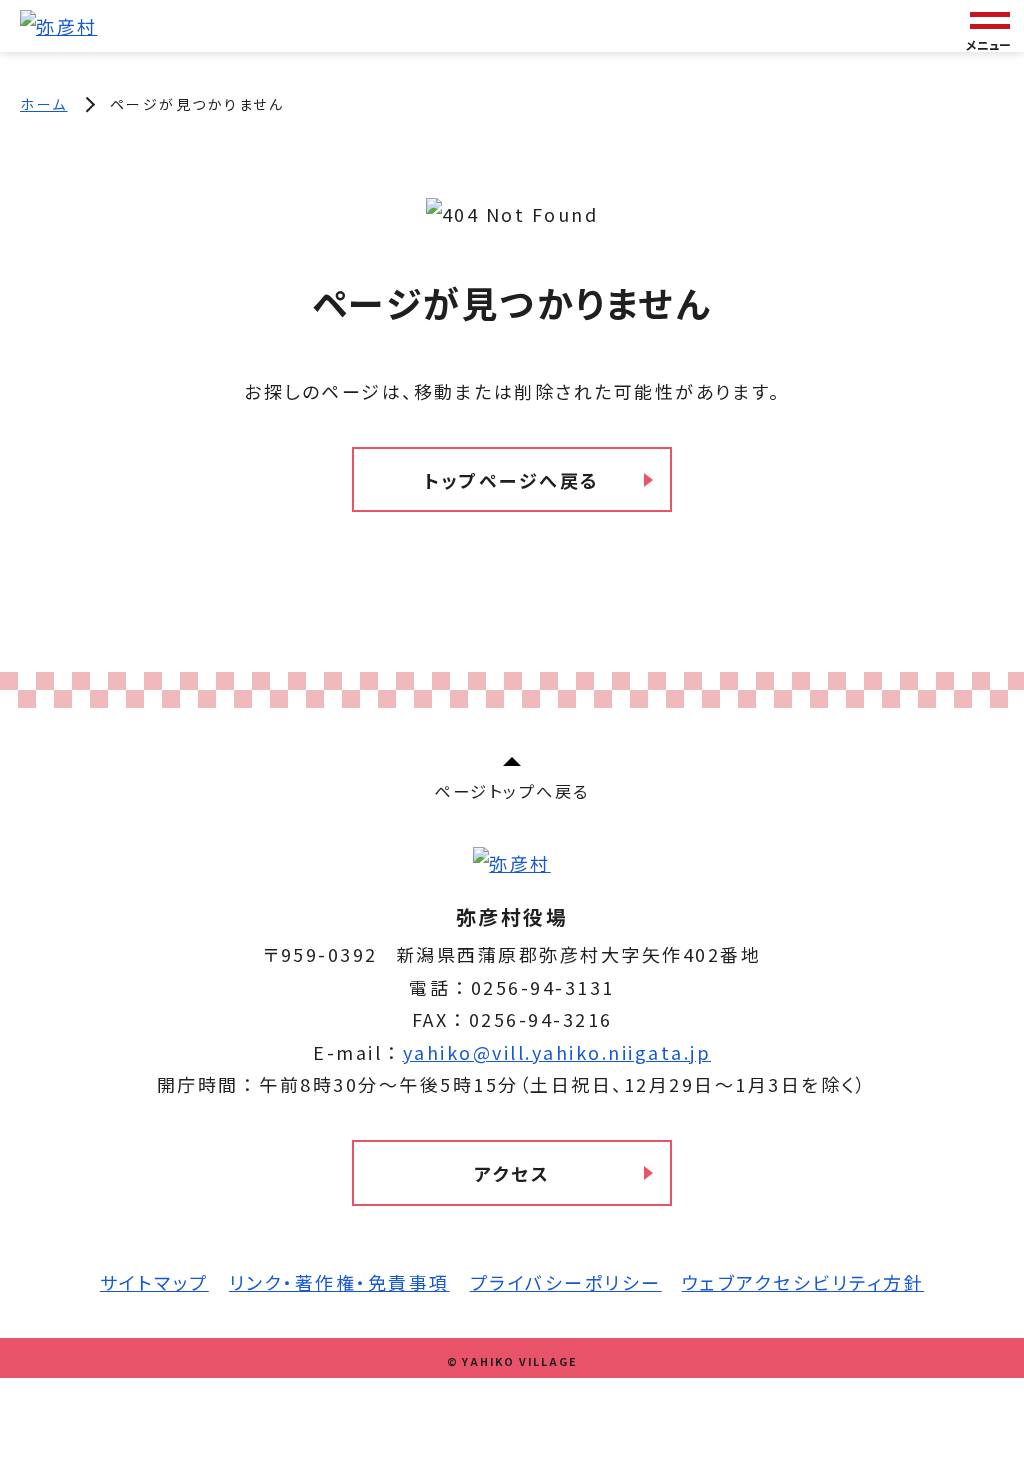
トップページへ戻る (512, 480)
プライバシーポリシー (566, 1282)
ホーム (44, 104)
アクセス (512, 1173)
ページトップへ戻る (512, 791)
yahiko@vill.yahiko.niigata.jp (557, 1052)
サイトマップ (154, 1282)
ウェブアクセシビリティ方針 (803, 1282)
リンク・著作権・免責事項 (339, 1282)
